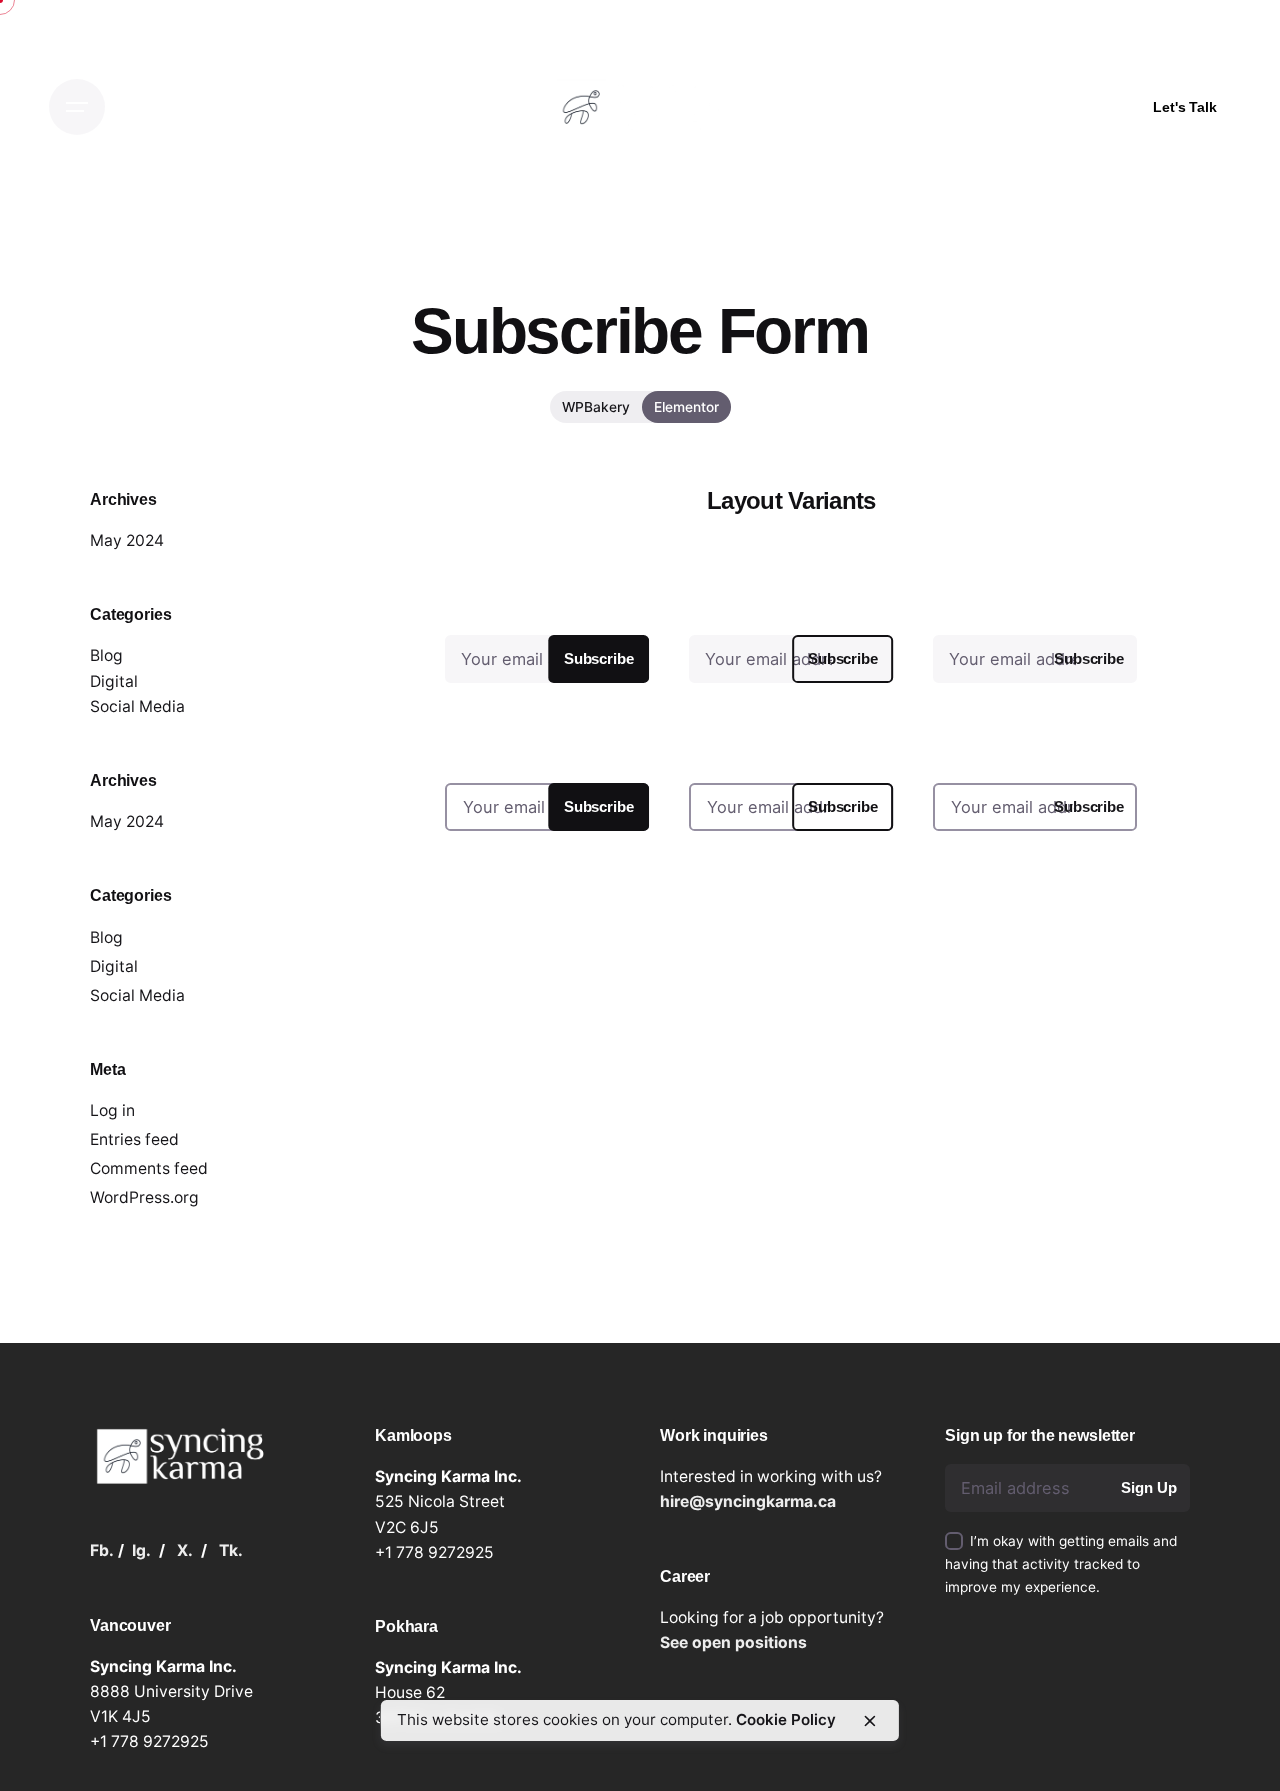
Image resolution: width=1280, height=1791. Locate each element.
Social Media (137, 706)
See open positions (733, 1642)
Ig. (141, 1550)
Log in (112, 1110)
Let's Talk (1185, 107)
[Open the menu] (77, 107)
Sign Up (1148, 1488)
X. (185, 1550)
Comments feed (149, 1168)
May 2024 (127, 540)
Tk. (231, 1550)
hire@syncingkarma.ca (748, 1501)
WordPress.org (144, 1197)
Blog (106, 655)
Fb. (102, 1550)
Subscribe (599, 658)
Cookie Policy (786, 1719)
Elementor (686, 407)
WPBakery (596, 407)
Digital (114, 681)
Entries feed (134, 1139)
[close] (870, 1721)
